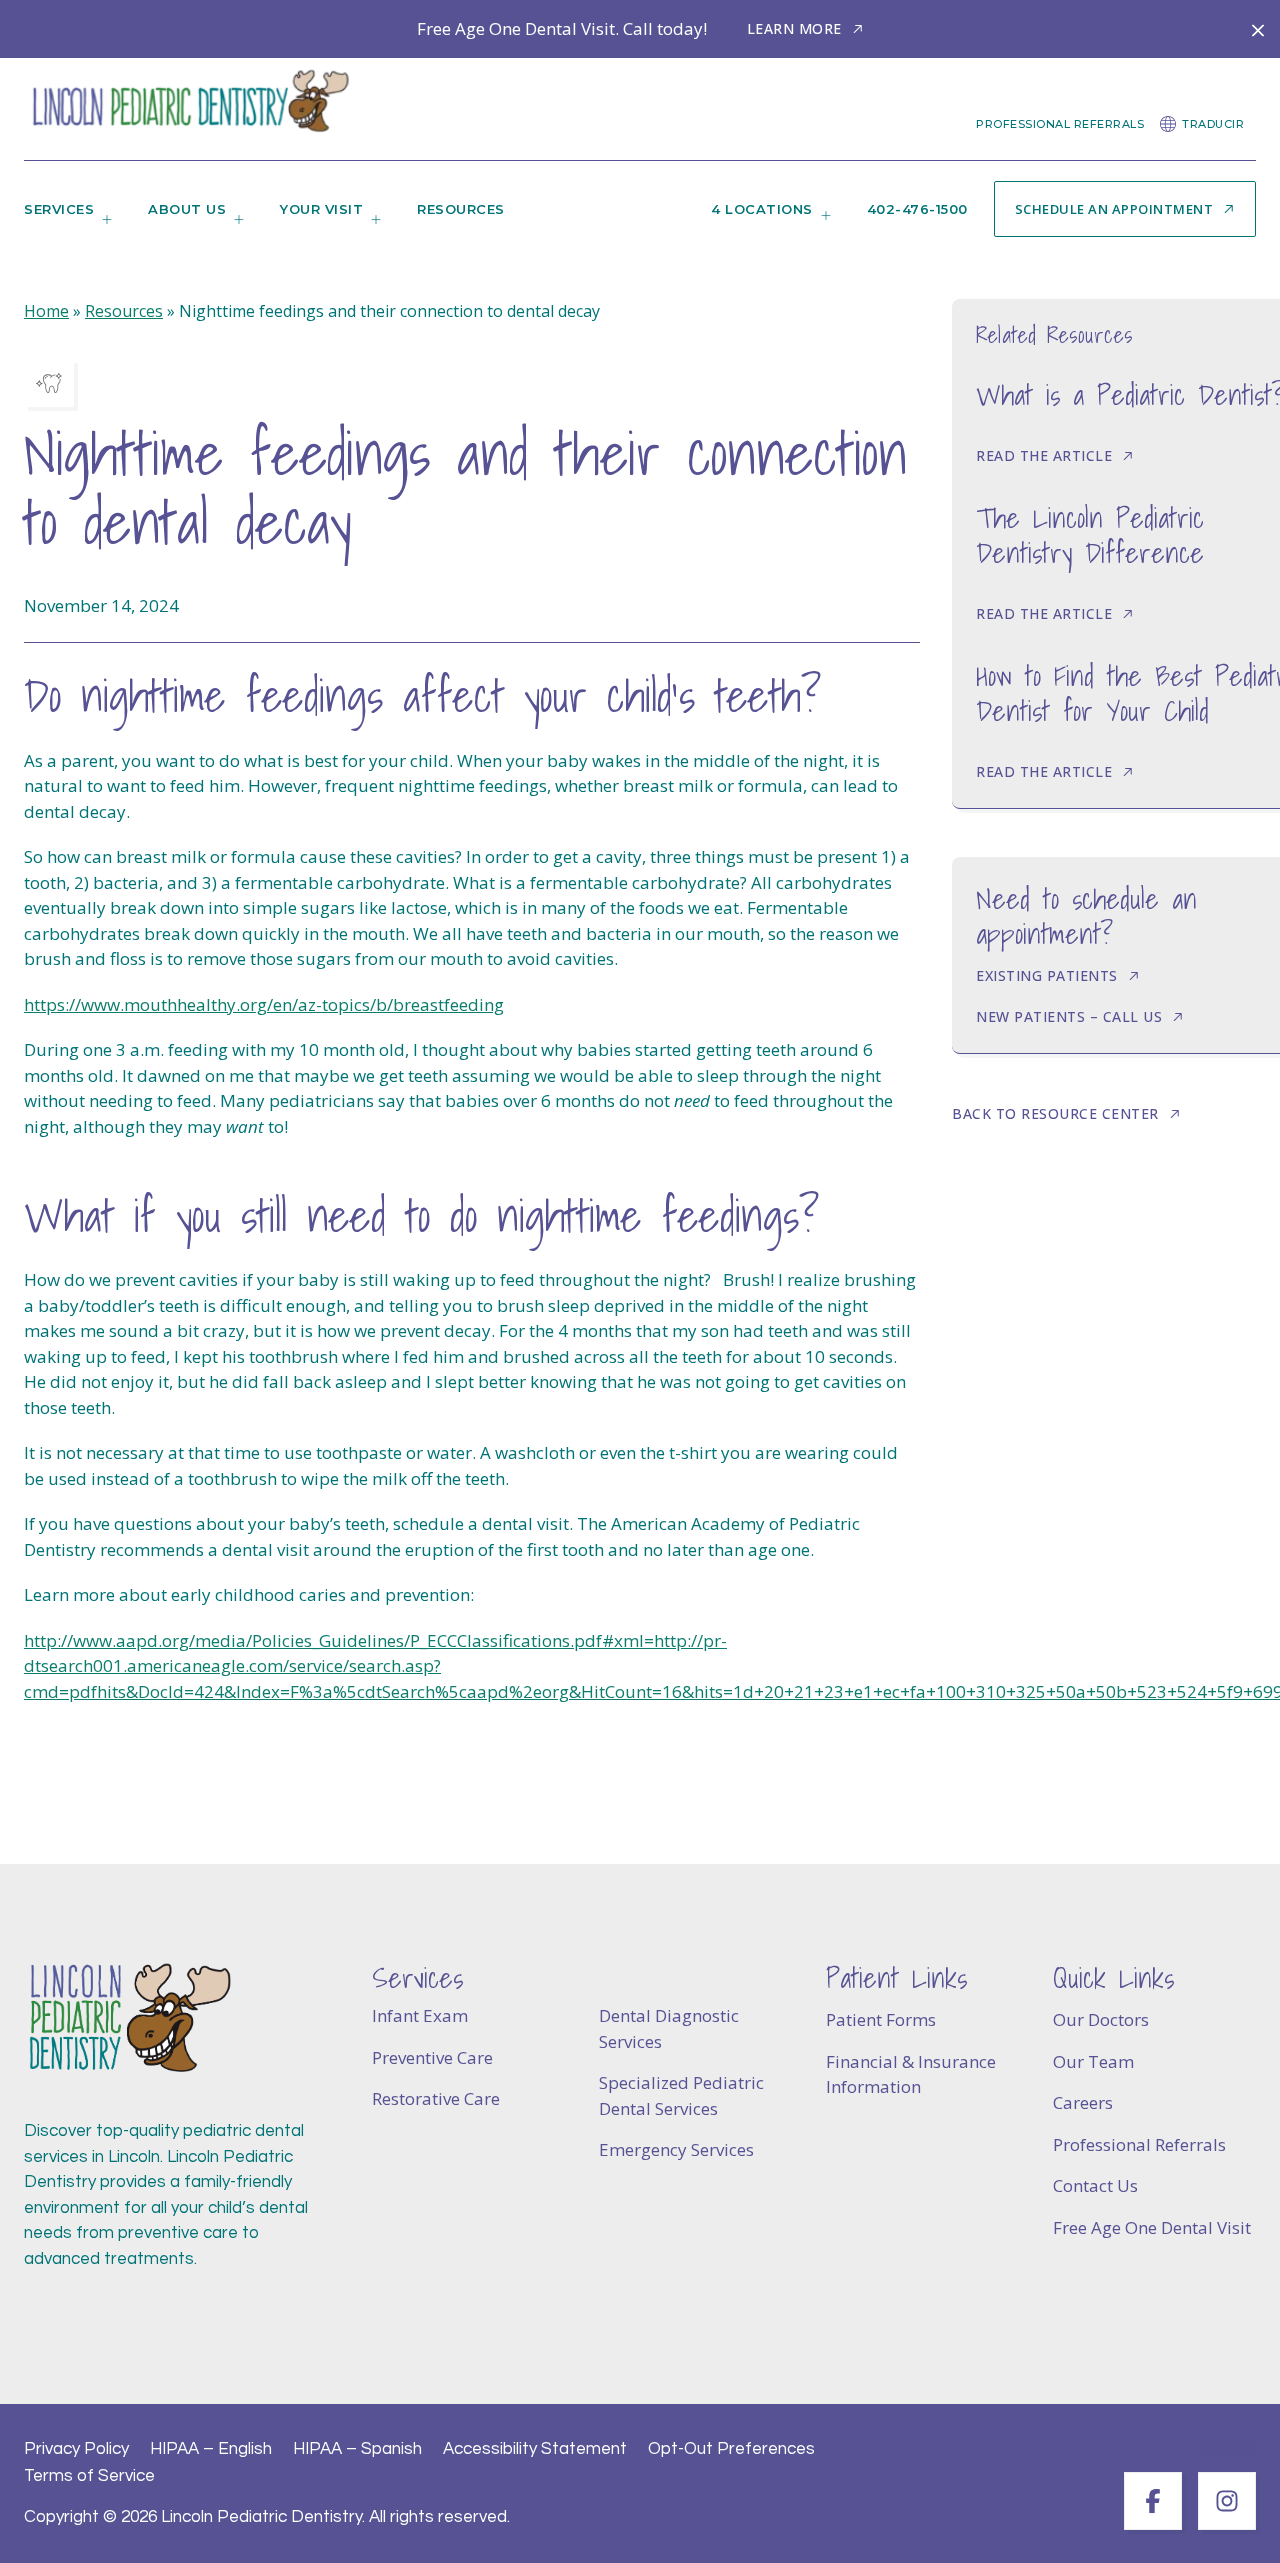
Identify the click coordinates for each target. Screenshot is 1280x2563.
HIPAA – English (211, 2449)
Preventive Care (432, 2057)
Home (46, 311)
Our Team (1093, 2061)
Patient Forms (881, 2019)
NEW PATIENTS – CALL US (1069, 1016)
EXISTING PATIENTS (1047, 975)
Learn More (794, 28)
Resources (461, 209)
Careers (1083, 2102)
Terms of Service (89, 2476)
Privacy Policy (76, 2449)
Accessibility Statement (535, 2449)
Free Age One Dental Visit (1152, 2227)
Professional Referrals (1060, 124)
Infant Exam (420, 2015)
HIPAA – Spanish (357, 2449)
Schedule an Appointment (1114, 209)
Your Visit (321, 209)
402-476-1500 (917, 209)
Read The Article (1044, 455)
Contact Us (1095, 2185)
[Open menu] (103, 226)
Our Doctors (1101, 2019)
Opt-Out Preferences (731, 2449)
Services (59, 209)
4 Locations (762, 209)
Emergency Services (676, 2149)
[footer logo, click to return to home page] (129, 2018)
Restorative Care (436, 2098)
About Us (187, 209)
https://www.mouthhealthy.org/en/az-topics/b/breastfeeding (264, 1004)
